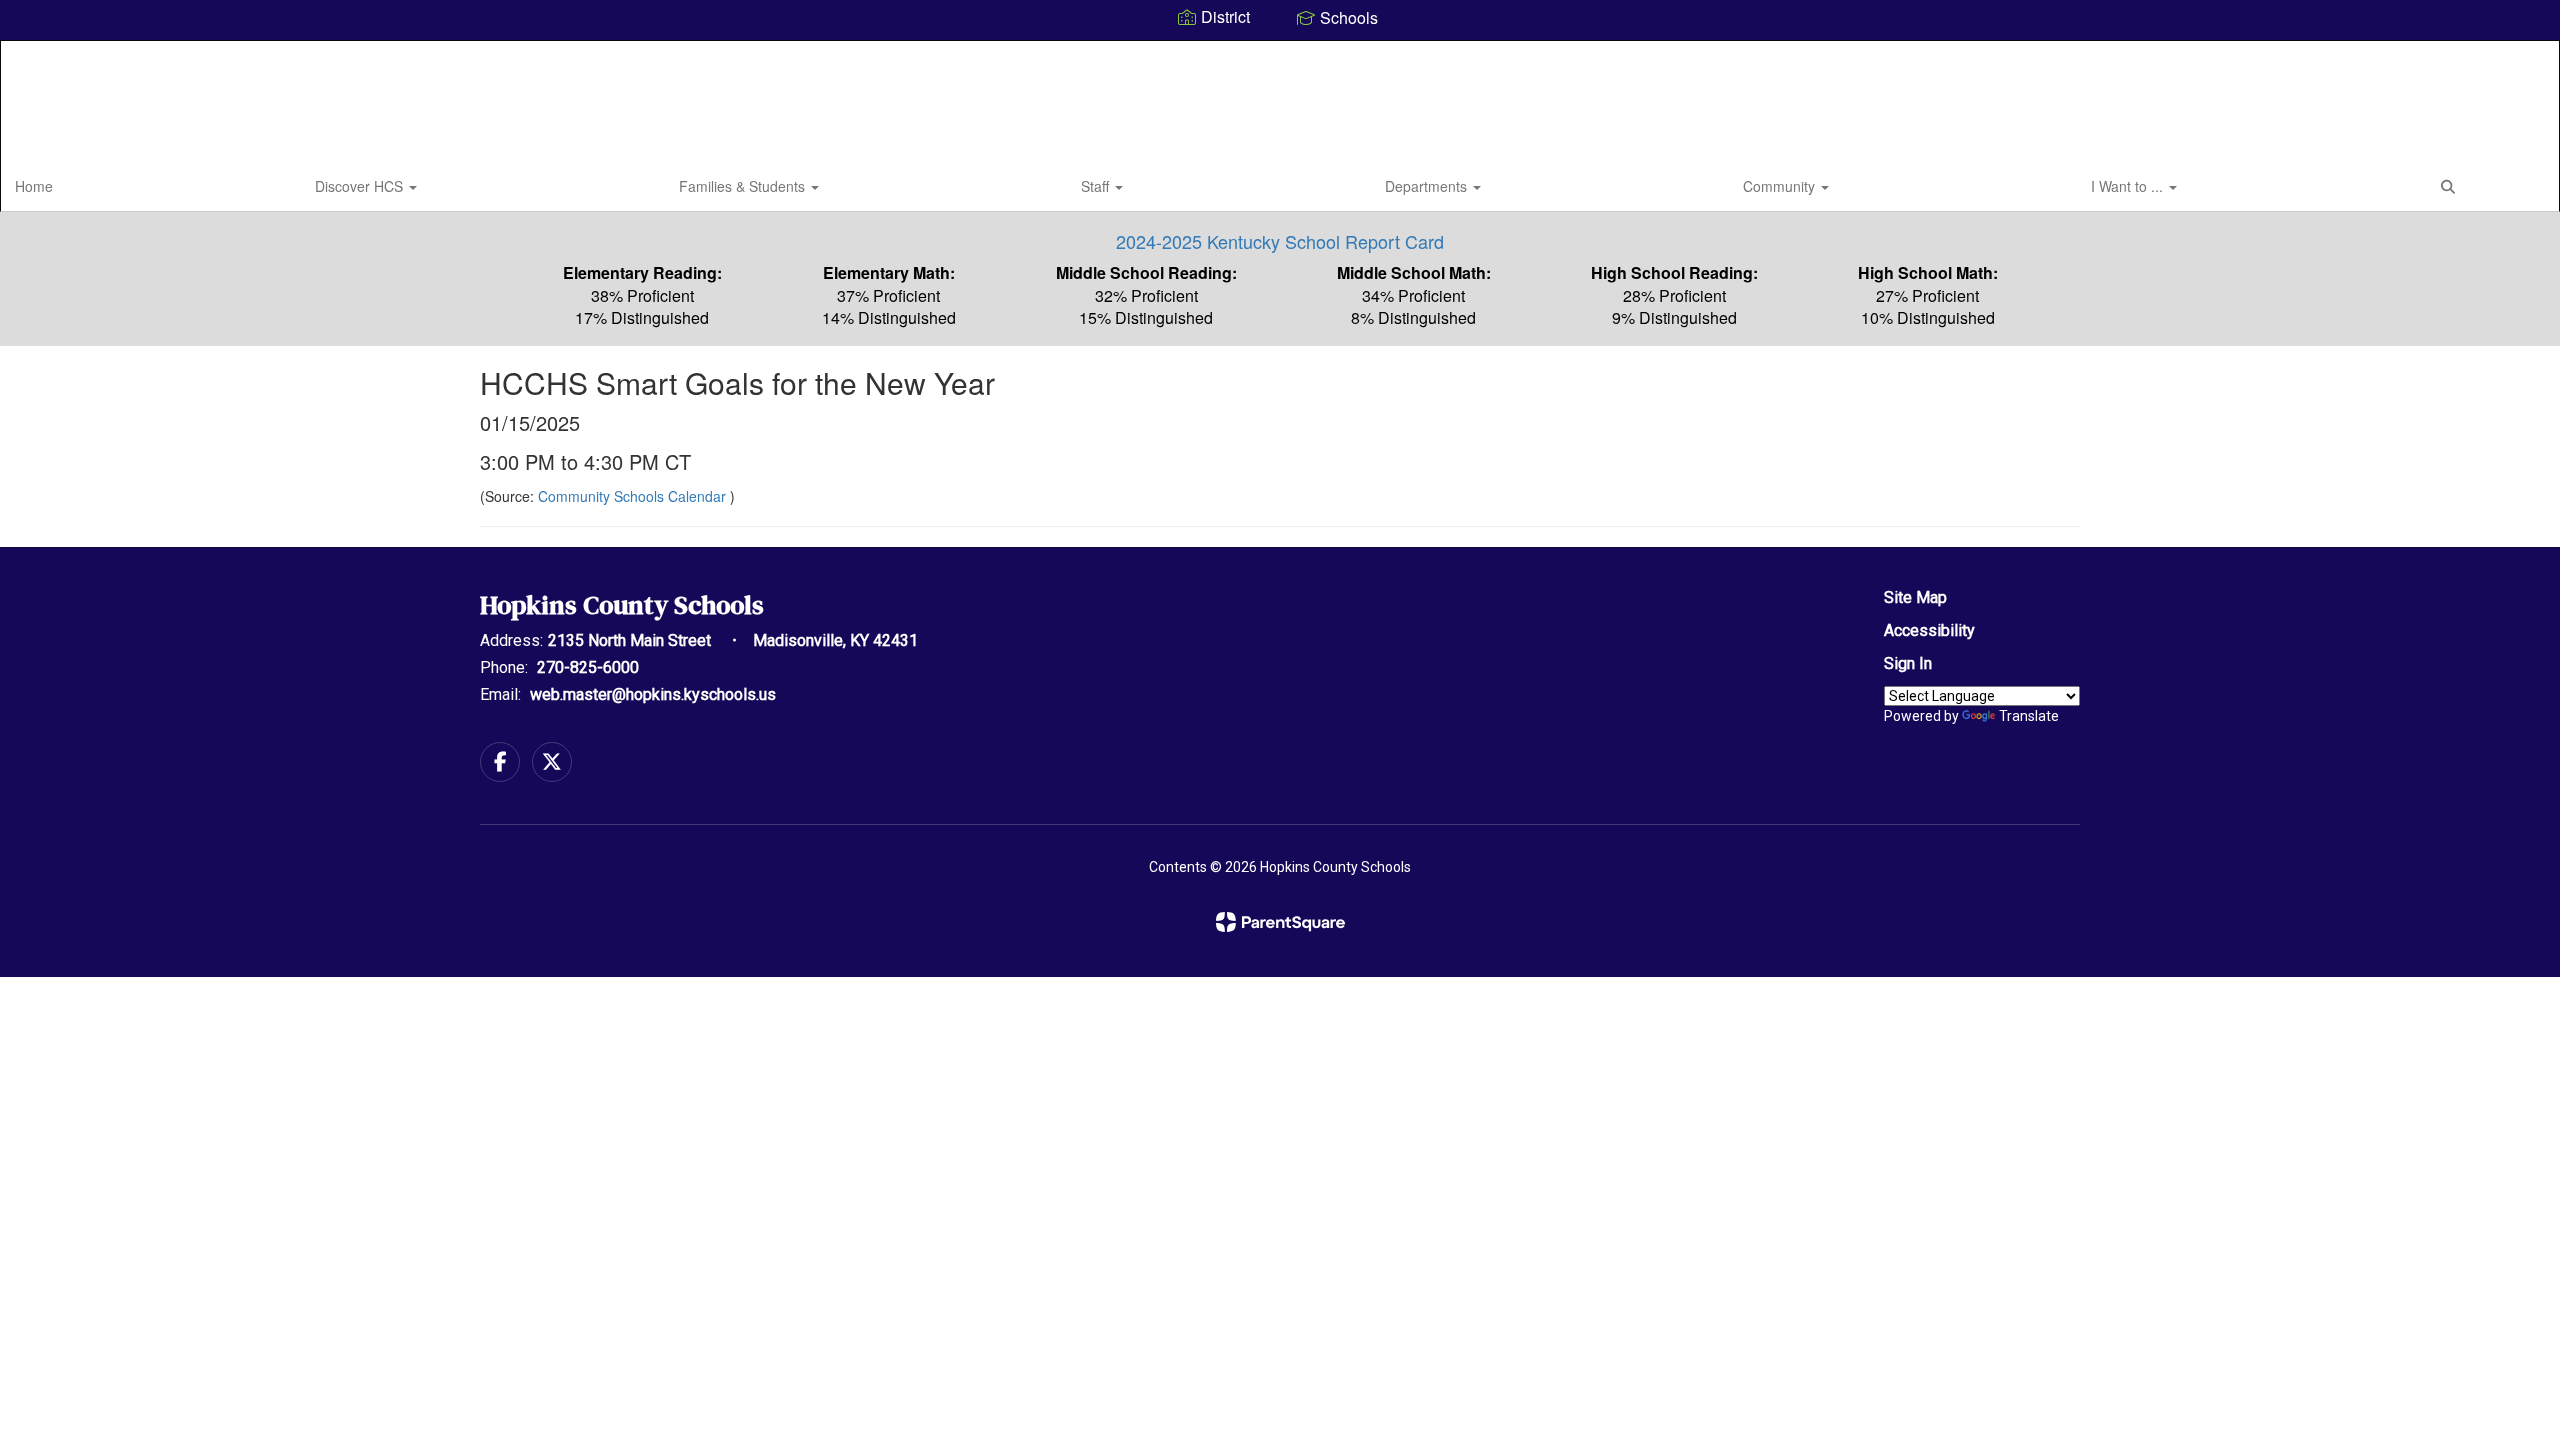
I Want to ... (2129, 186)
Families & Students (744, 186)
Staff (1097, 186)
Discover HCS (361, 186)
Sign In (1908, 663)
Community (1781, 186)
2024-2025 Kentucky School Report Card (1280, 241)
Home (34, 186)
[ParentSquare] (1280, 922)
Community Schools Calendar (634, 496)
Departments (1428, 186)
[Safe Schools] (1280, 657)
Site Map (1915, 597)
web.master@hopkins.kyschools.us (653, 694)
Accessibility (1929, 630)
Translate (2029, 716)
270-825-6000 (588, 667)
